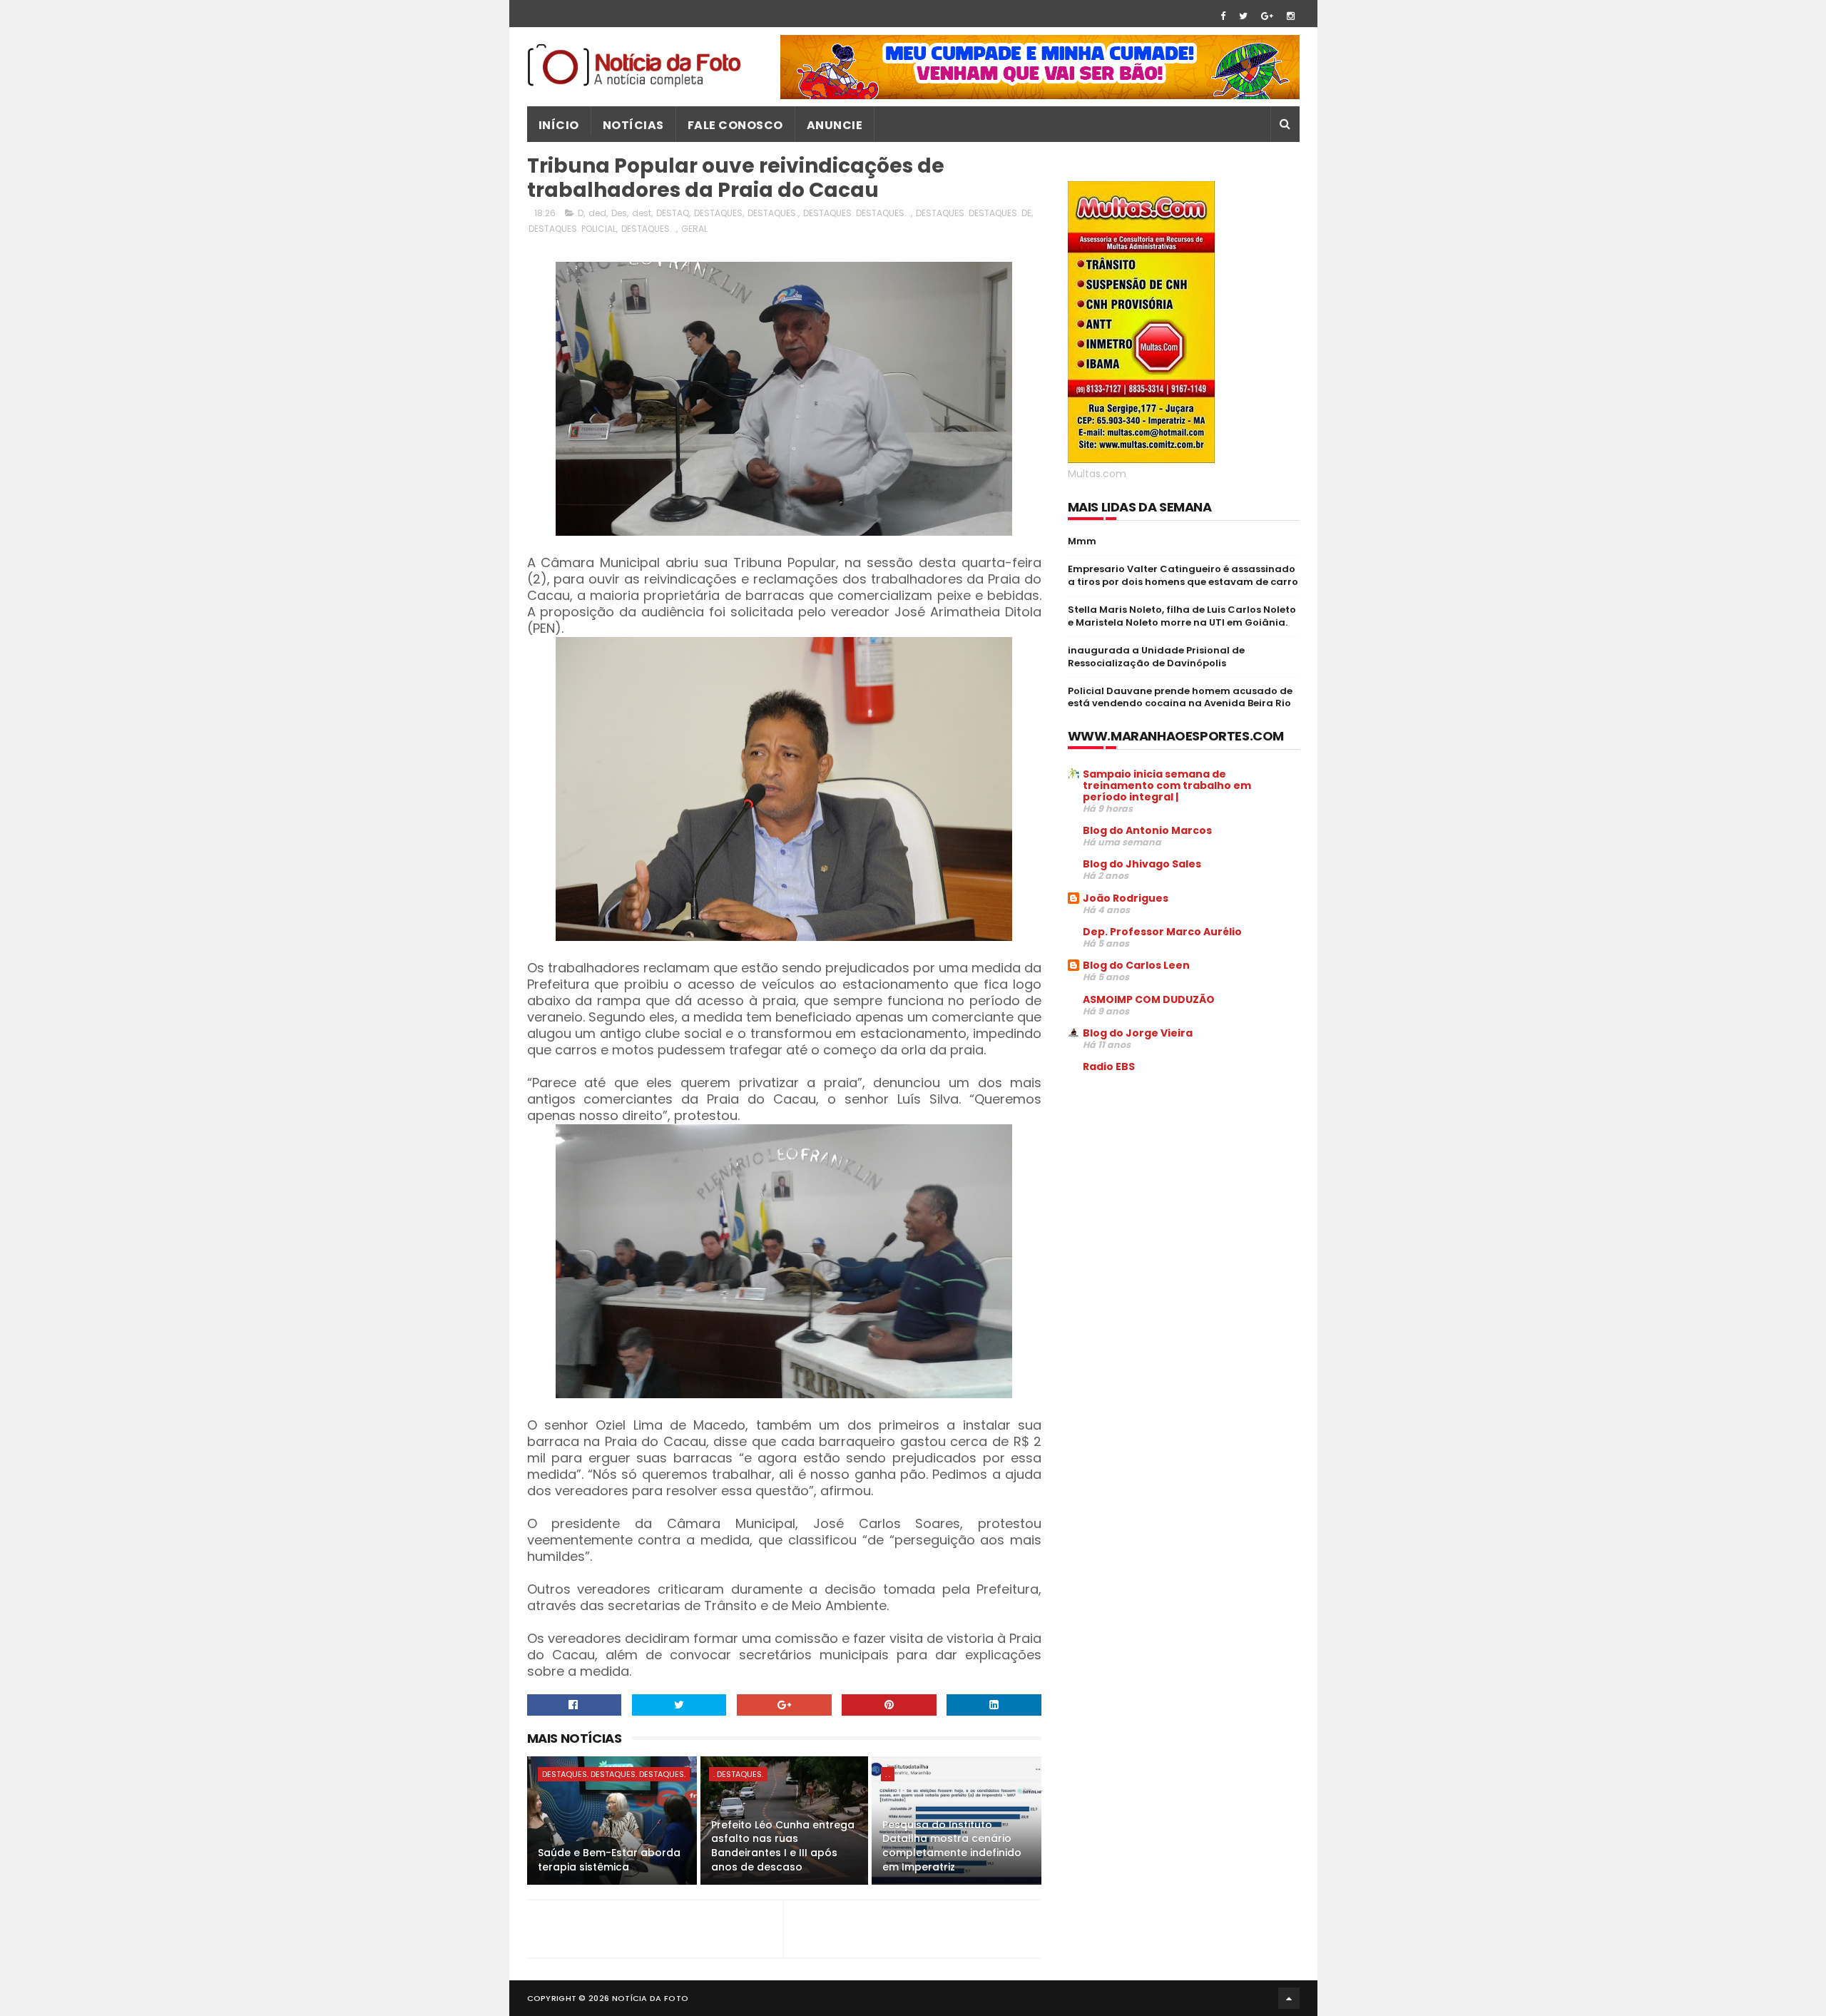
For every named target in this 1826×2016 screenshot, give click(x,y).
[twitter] (1243, 16)
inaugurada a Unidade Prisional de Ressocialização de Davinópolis (1156, 657)
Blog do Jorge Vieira (1138, 1033)
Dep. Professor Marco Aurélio (1162, 932)
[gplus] (1267, 16)
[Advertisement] (1188, 1193)
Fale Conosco (735, 125)
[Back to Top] (1289, 1998)
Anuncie (835, 125)
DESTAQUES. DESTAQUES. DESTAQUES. (614, 1774)
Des (619, 213)
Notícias (633, 125)
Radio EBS (1109, 1066)
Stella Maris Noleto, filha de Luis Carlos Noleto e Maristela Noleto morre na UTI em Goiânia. (1182, 616)
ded (597, 213)
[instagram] (1291, 16)
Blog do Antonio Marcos (1147, 830)
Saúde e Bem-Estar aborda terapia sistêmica (609, 1860)
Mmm (1082, 541)
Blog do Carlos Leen (1136, 965)
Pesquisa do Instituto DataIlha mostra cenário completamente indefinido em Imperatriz (952, 1846)
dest (642, 213)
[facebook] (1223, 16)
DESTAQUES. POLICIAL (572, 229)
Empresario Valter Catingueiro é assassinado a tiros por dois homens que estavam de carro (1183, 575)
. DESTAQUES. (738, 1774)
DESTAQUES (718, 213)
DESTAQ (673, 213)
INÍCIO (559, 125)
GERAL (694, 229)
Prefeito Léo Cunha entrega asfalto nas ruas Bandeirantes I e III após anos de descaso (783, 1846)
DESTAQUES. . (649, 229)
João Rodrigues (1126, 898)
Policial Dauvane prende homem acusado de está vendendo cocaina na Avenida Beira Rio (1180, 697)
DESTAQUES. (773, 213)
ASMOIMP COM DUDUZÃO (1149, 999)
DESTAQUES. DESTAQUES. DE (974, 213)
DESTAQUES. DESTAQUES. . (857, 213)
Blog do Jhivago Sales (1142, 864)
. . (888, 1774)
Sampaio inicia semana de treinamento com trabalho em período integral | (1167, 785)
